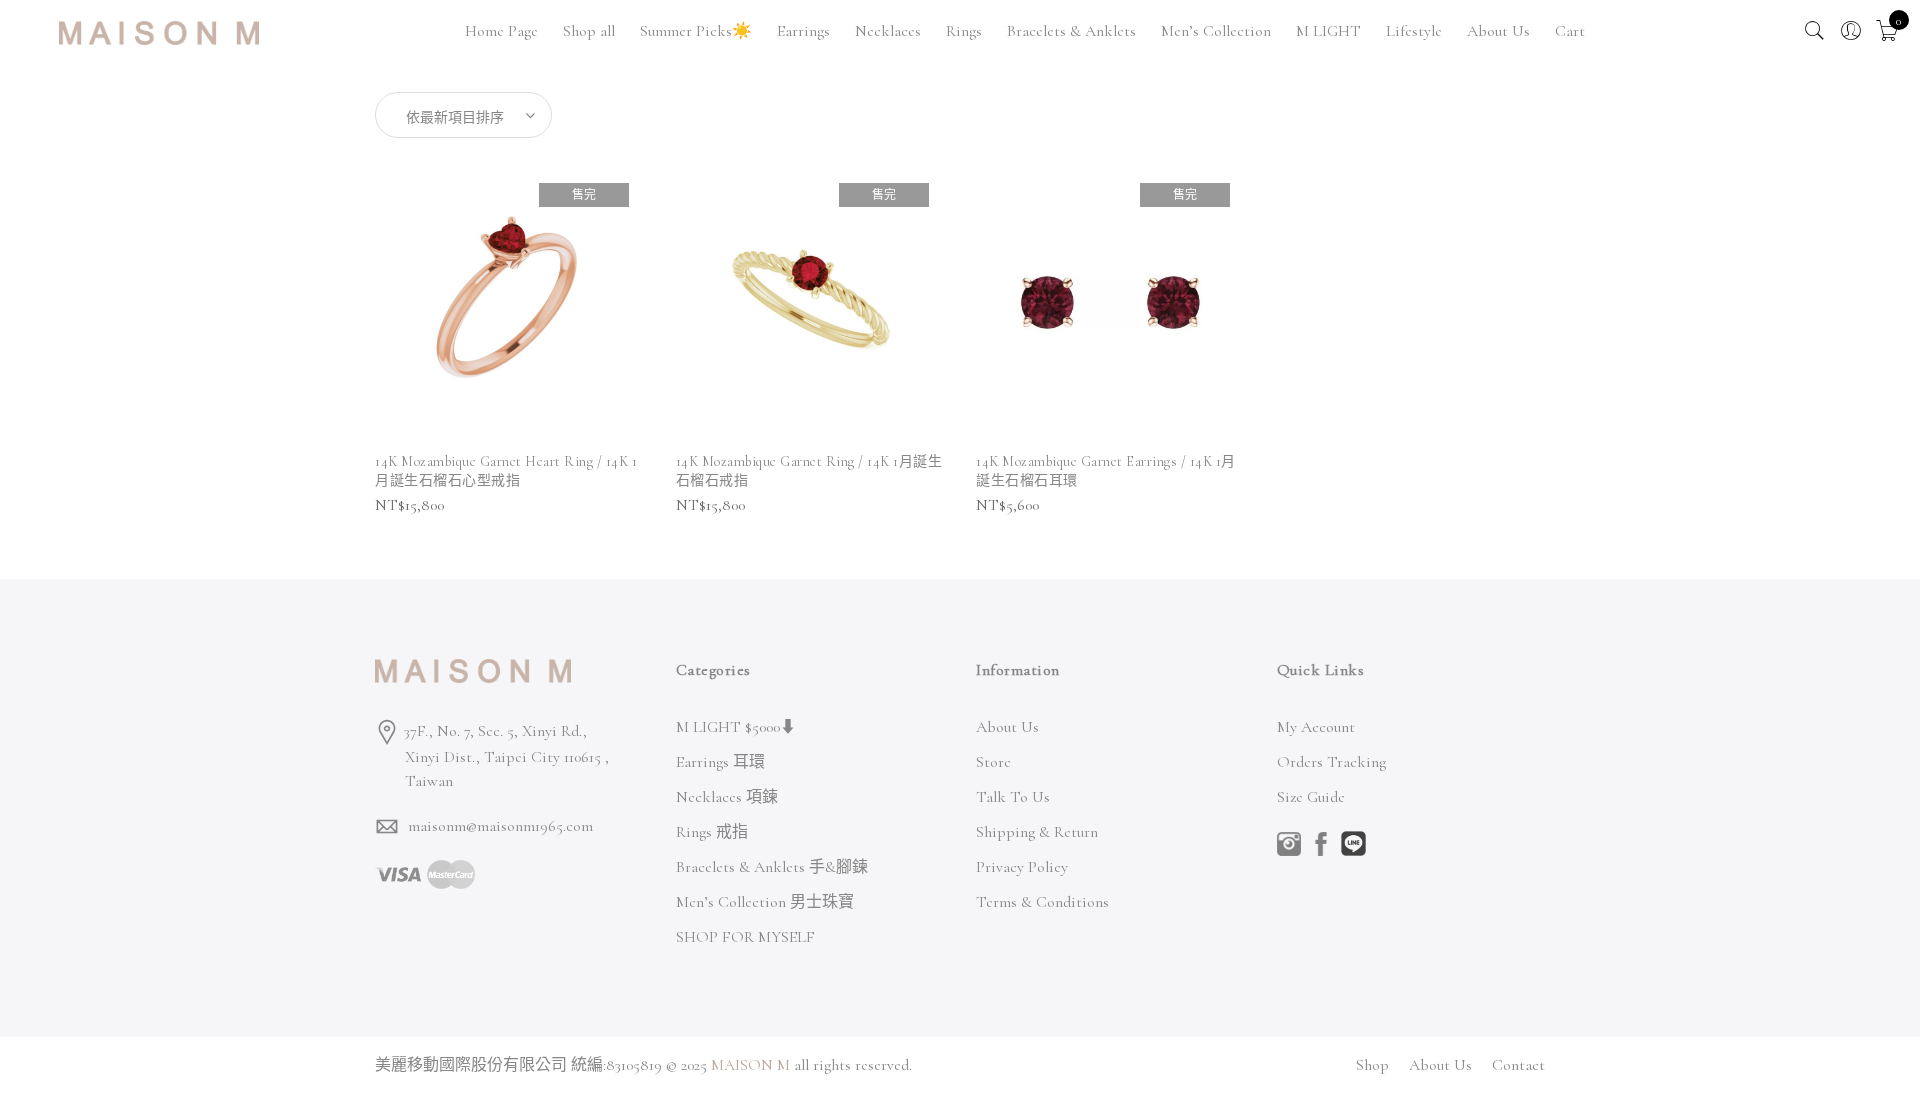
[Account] (1851, 31)
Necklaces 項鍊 (727, 797)
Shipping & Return (1037, 832)
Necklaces (888, 31)
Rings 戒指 (712, 832)
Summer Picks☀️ (696, 31)
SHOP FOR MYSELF (745, 937)
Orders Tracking (1331, 762)
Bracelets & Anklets (1071, 31)
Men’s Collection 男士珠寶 (765, 902)
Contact (1518, 1065)
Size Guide (1311, 797)
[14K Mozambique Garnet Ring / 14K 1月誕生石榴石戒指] (810, 302)
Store (993, 762)
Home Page (501, 31)
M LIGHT (1328, 31)
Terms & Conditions (1042, 902)
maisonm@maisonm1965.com (500, 826)
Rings (964, 31)
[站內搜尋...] (1815, 31)
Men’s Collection (1216, 31)
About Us (1498, 31)
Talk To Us (1013, 797)
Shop (1372, 1065)
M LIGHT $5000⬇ (736, 727)
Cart (1570, 31)
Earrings (803, 31)
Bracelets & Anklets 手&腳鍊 (772, 867)
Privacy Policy (1022, 867)
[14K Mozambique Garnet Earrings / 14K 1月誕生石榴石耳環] (1110, 302)
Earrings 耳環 (720, 762)
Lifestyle (1414, 31)
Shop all (589, 31)
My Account (1316, 727)
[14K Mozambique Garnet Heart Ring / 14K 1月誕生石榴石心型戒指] (509, 302)
